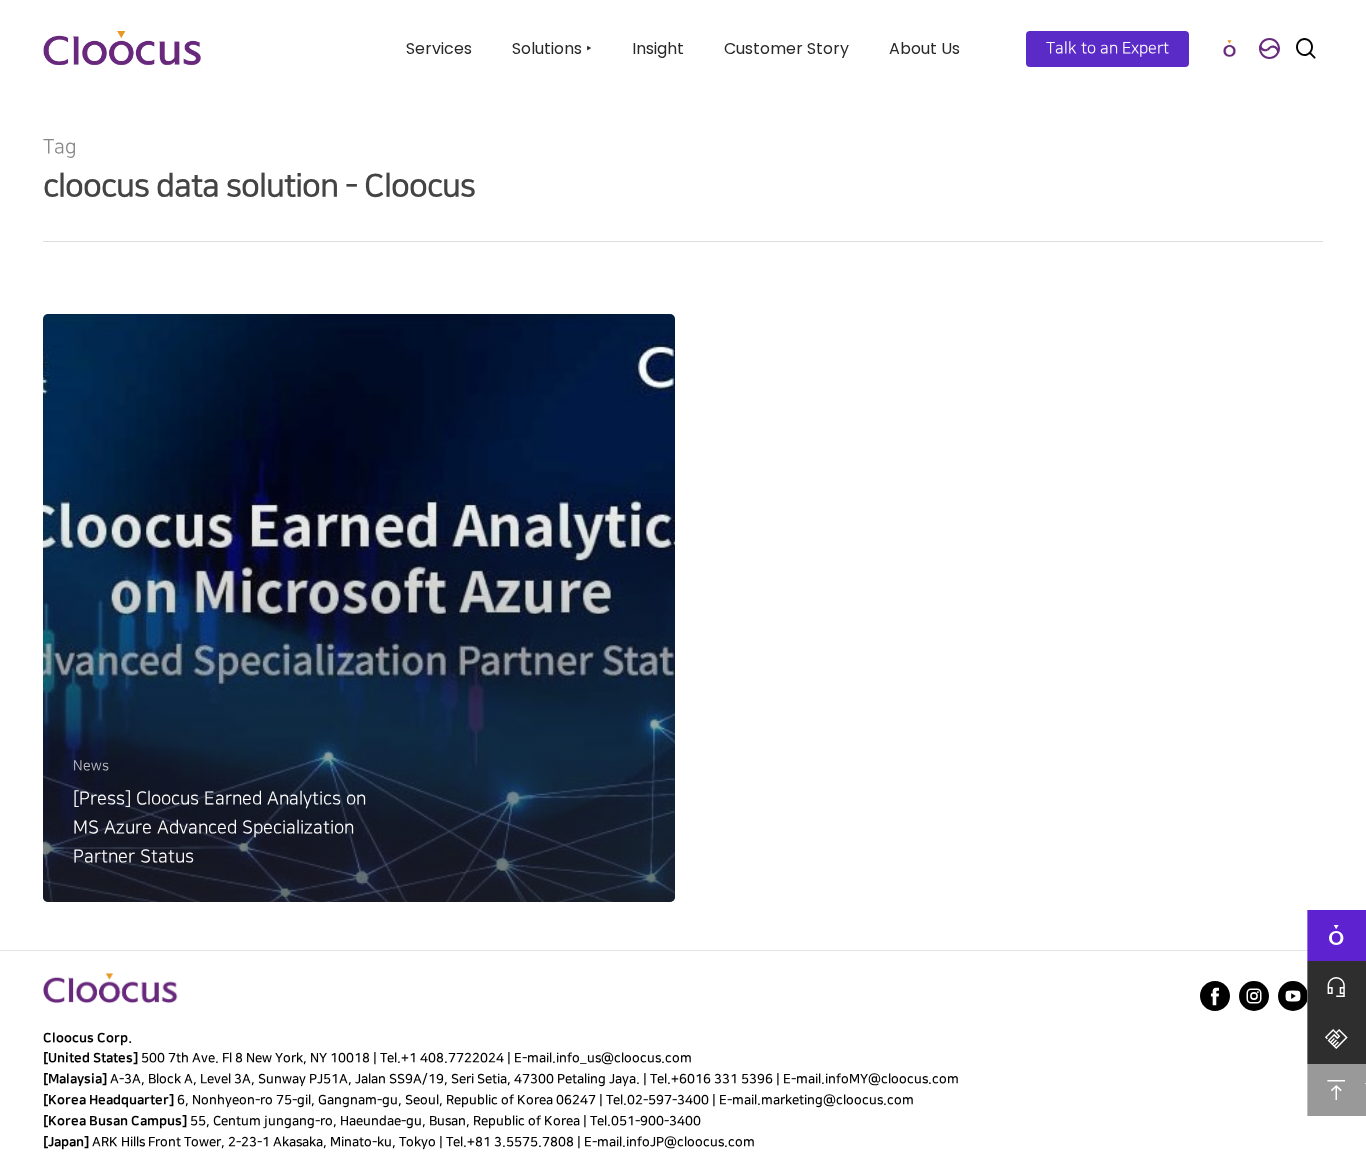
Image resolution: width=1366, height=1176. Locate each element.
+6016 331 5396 (722, 1079)
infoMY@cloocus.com (892, 1079)
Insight (658, 48)
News (91, 765)
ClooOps (1229, 48)
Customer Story (786, 48)
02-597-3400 (668, 1100)
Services (439, 48)
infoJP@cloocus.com (690, 1142)
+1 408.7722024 (452, 1058)
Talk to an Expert (1107, 48)
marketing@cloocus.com (837, 1100)
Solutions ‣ (552, 48)
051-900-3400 (656, 1121)
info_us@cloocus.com (624, 1058)
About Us (924, 48)
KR (1269, 48)
